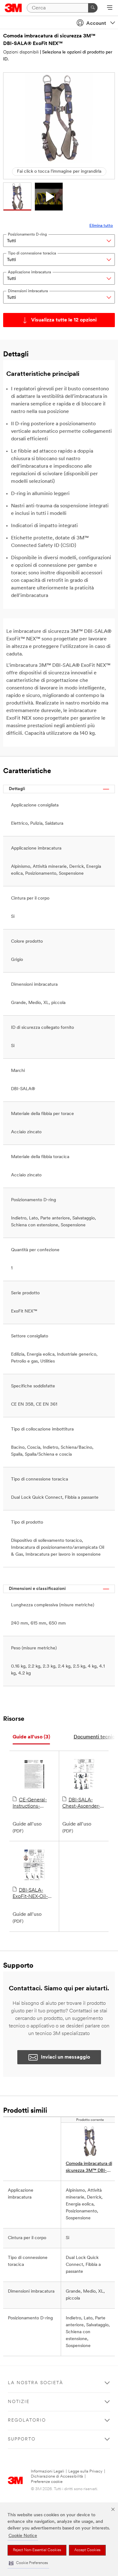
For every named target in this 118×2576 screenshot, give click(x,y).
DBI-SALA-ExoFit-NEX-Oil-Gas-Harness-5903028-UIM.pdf (33, 1894)
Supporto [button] (22, 2439)
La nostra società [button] (36, 2383)
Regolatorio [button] (27, 2420)
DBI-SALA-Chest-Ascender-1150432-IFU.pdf (81, 1804)
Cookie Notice (23, 2536)
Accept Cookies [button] (87, 2550)
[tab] (31, 1737)
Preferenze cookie (47, 2482)
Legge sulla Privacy (85, 2471)
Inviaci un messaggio (65, 2057)
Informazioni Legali (48, 2471)
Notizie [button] (19, 2402)
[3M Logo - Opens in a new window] (13, 8)
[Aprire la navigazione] (110, 8)
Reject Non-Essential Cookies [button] (37, 2550)
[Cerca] (93, 8)
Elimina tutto (101, 226)
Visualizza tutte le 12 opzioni (64, 320)
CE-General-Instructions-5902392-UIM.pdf (33, 1804)
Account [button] (96, 24)
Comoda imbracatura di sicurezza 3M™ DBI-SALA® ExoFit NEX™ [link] (89, 2168)
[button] (28, 2563)
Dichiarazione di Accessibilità (57, 2476)
